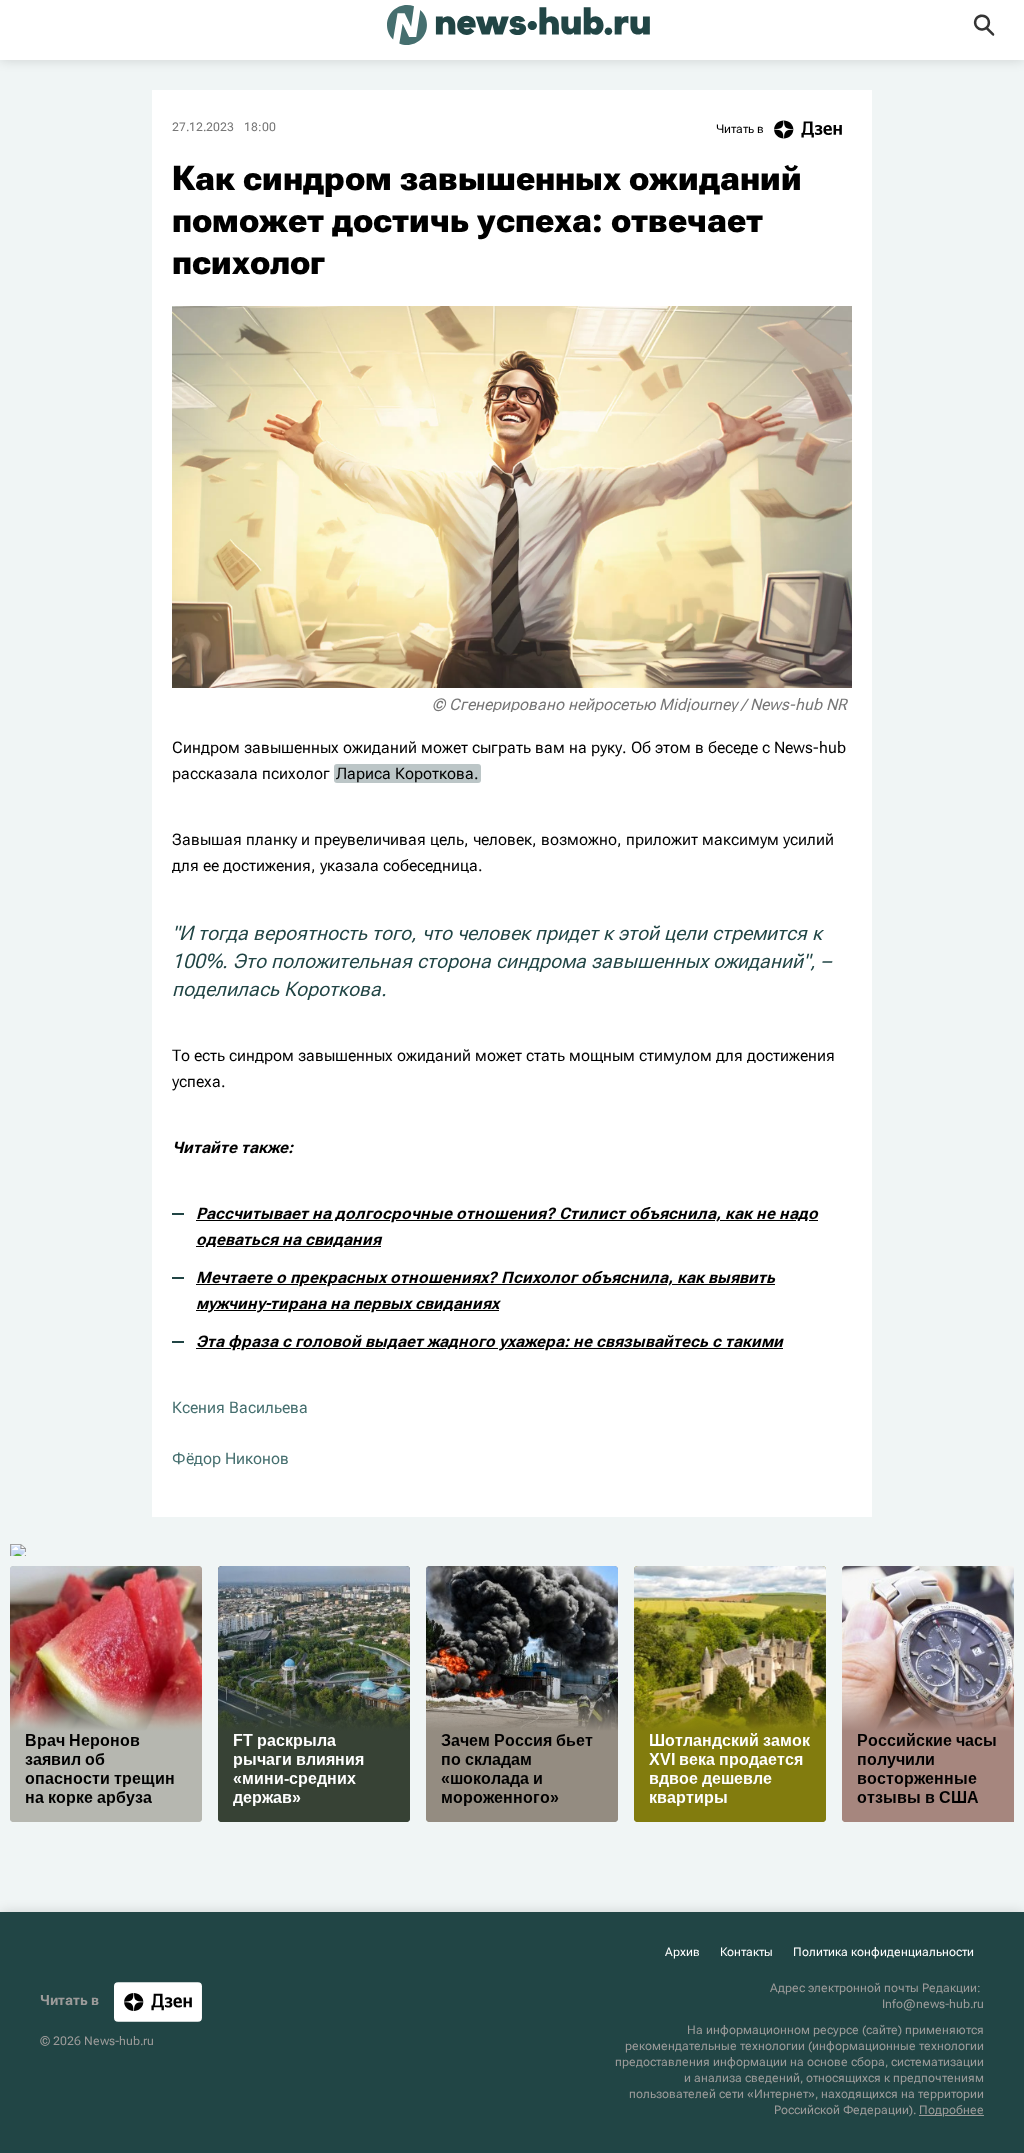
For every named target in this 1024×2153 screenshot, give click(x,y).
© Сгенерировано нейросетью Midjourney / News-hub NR (639, 704)
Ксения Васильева (240, 1407)
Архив (682, 1952)
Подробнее (951, 2110)
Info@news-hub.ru (933, 2004)
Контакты (746, 1952)
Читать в (740, 129)
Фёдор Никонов (230, 1458)
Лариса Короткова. (407, 773)
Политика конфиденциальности (883, 1952)
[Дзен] (158, 2001)
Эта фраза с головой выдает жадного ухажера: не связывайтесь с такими (489, 1341)
